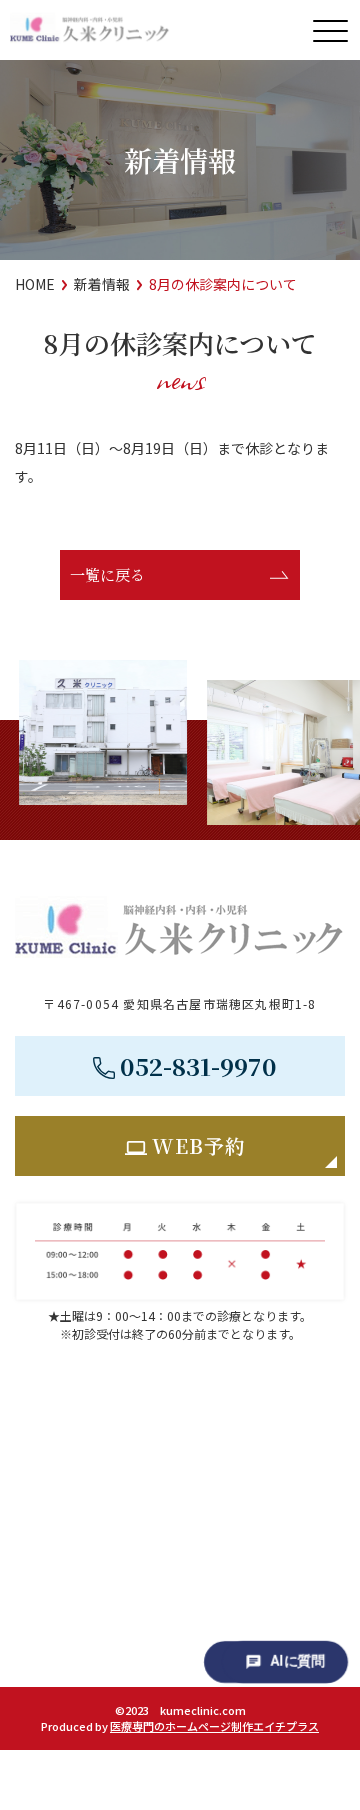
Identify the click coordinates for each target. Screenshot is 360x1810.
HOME (35, 284)
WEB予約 (199, 1145)
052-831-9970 (198, 1065)
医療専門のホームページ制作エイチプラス (214, 1726)
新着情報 (102, 284)
